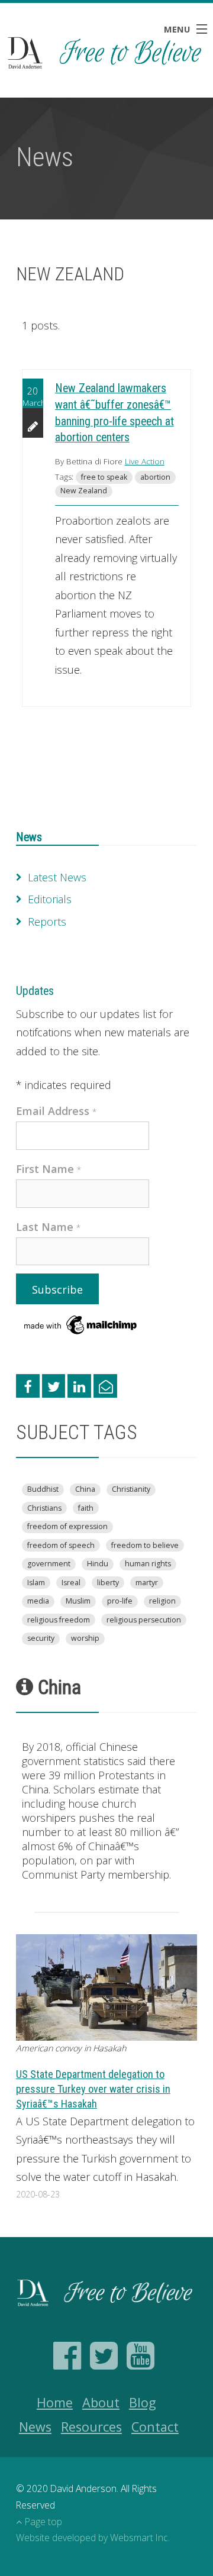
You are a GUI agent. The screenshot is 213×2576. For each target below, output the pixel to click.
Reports (47, 922)
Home (55, 2402)
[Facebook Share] (28, 1386)
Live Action (145, 461)
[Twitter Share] (54, 1386)
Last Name (49, 1227)
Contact (155, 2427)
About (101, 2402)
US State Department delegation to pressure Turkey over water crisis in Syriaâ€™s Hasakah (93, 2089)
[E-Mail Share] (105, 1386)
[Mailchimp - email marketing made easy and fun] (81, 1324)
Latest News (57, 877)
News (29, 837)
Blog (143, 2402)
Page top (43, 2522)
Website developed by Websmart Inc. (93, 2538)
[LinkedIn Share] (79, 1386)
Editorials (50, 899)
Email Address (57, 1111)
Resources (91, 2427)
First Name (49, 1169)
